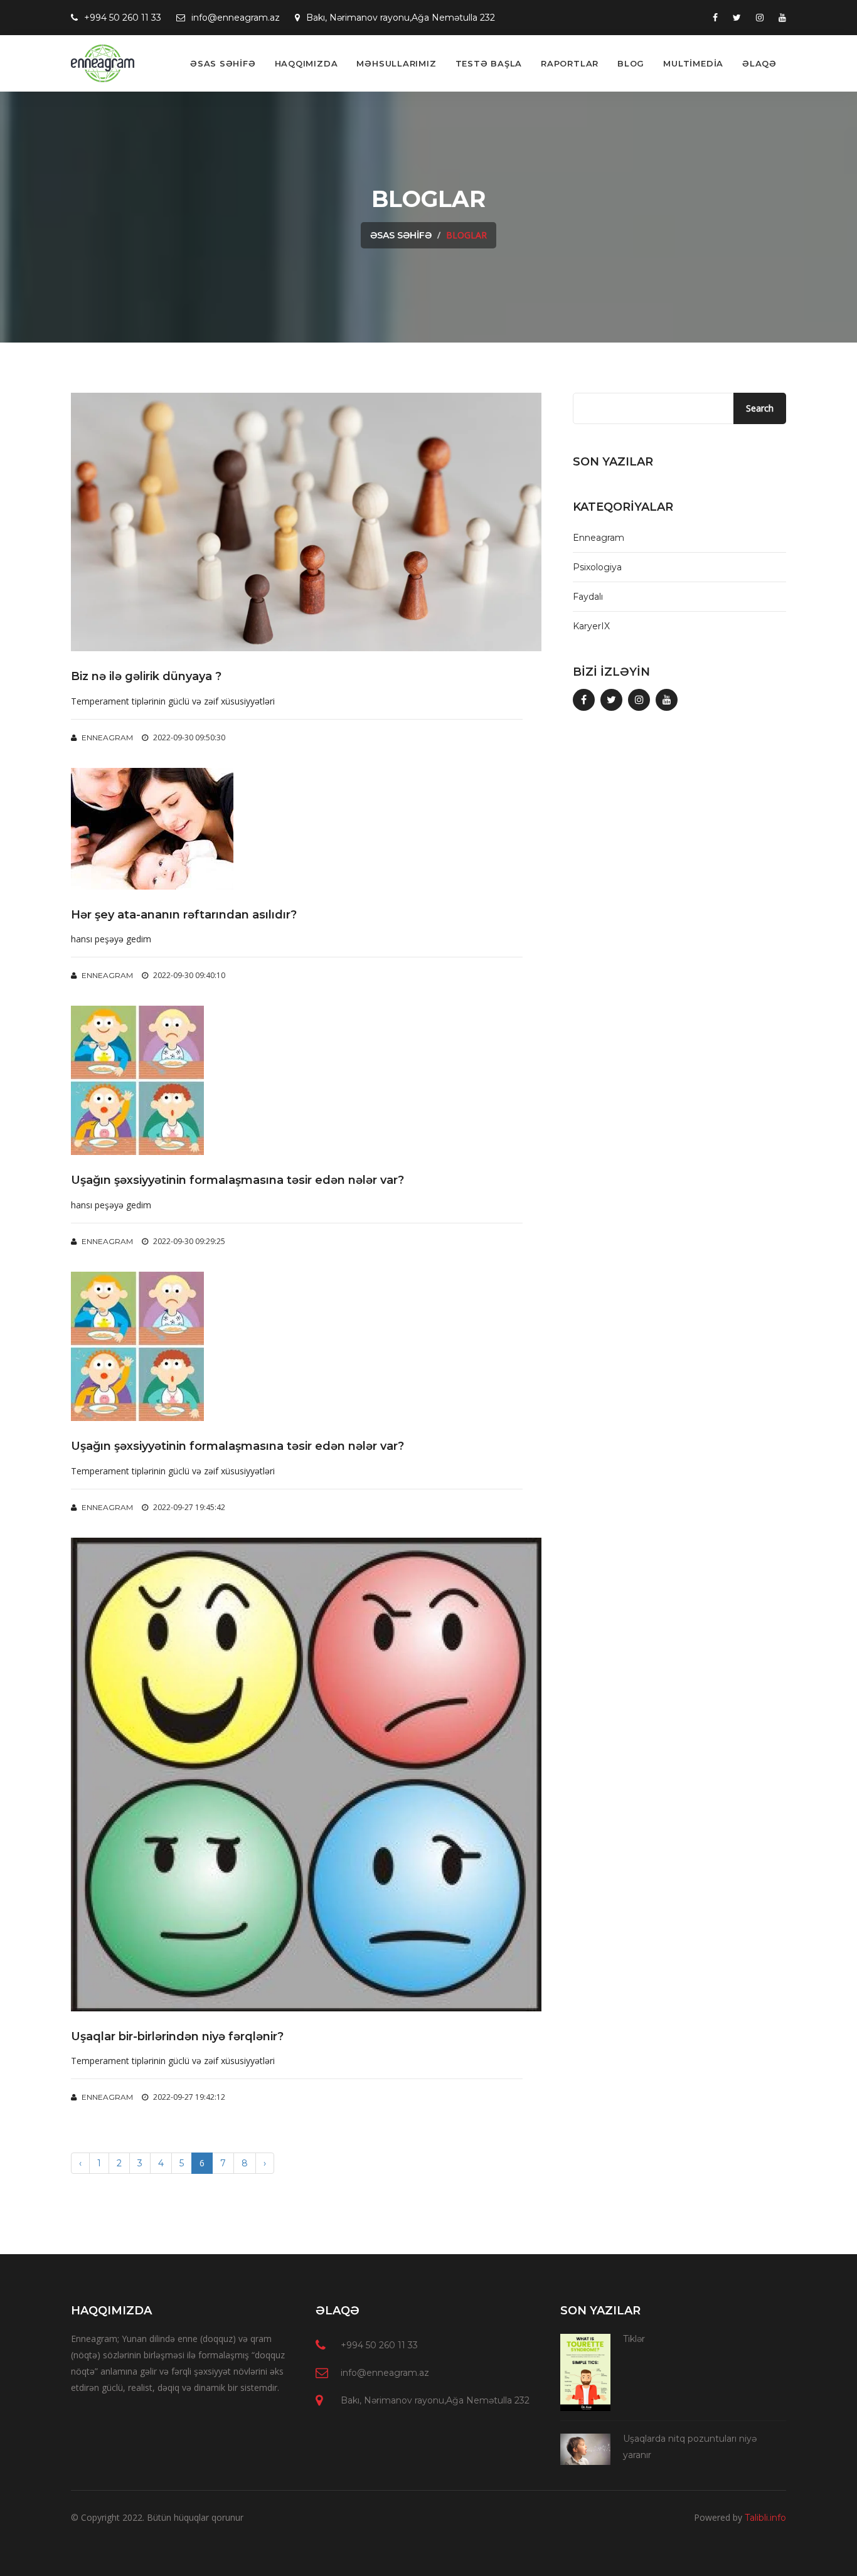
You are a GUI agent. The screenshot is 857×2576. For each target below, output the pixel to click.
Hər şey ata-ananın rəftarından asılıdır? (184, 915)
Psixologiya (597, 567)
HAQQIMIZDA (306, 63)
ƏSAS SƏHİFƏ (223, 63)
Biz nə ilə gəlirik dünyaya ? (146, 677)
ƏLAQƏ (759, 63)
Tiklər (634, 2339)
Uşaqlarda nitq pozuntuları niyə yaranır (690, 2447)
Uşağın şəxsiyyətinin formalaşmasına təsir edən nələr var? (237, 1180)
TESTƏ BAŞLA (489, 63)
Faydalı (588, 597)
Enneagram (599, 538)
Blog (631, 63)
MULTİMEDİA (693, 63)
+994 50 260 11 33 (123, 18)
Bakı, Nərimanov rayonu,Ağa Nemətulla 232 (401, 18)
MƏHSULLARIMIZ (396, 63)
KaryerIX (591, 626)
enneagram (106, 737)
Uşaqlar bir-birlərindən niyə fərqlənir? (177, 2037)
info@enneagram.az (236, 18)
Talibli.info (765, 2518)
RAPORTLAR (570, 63)
